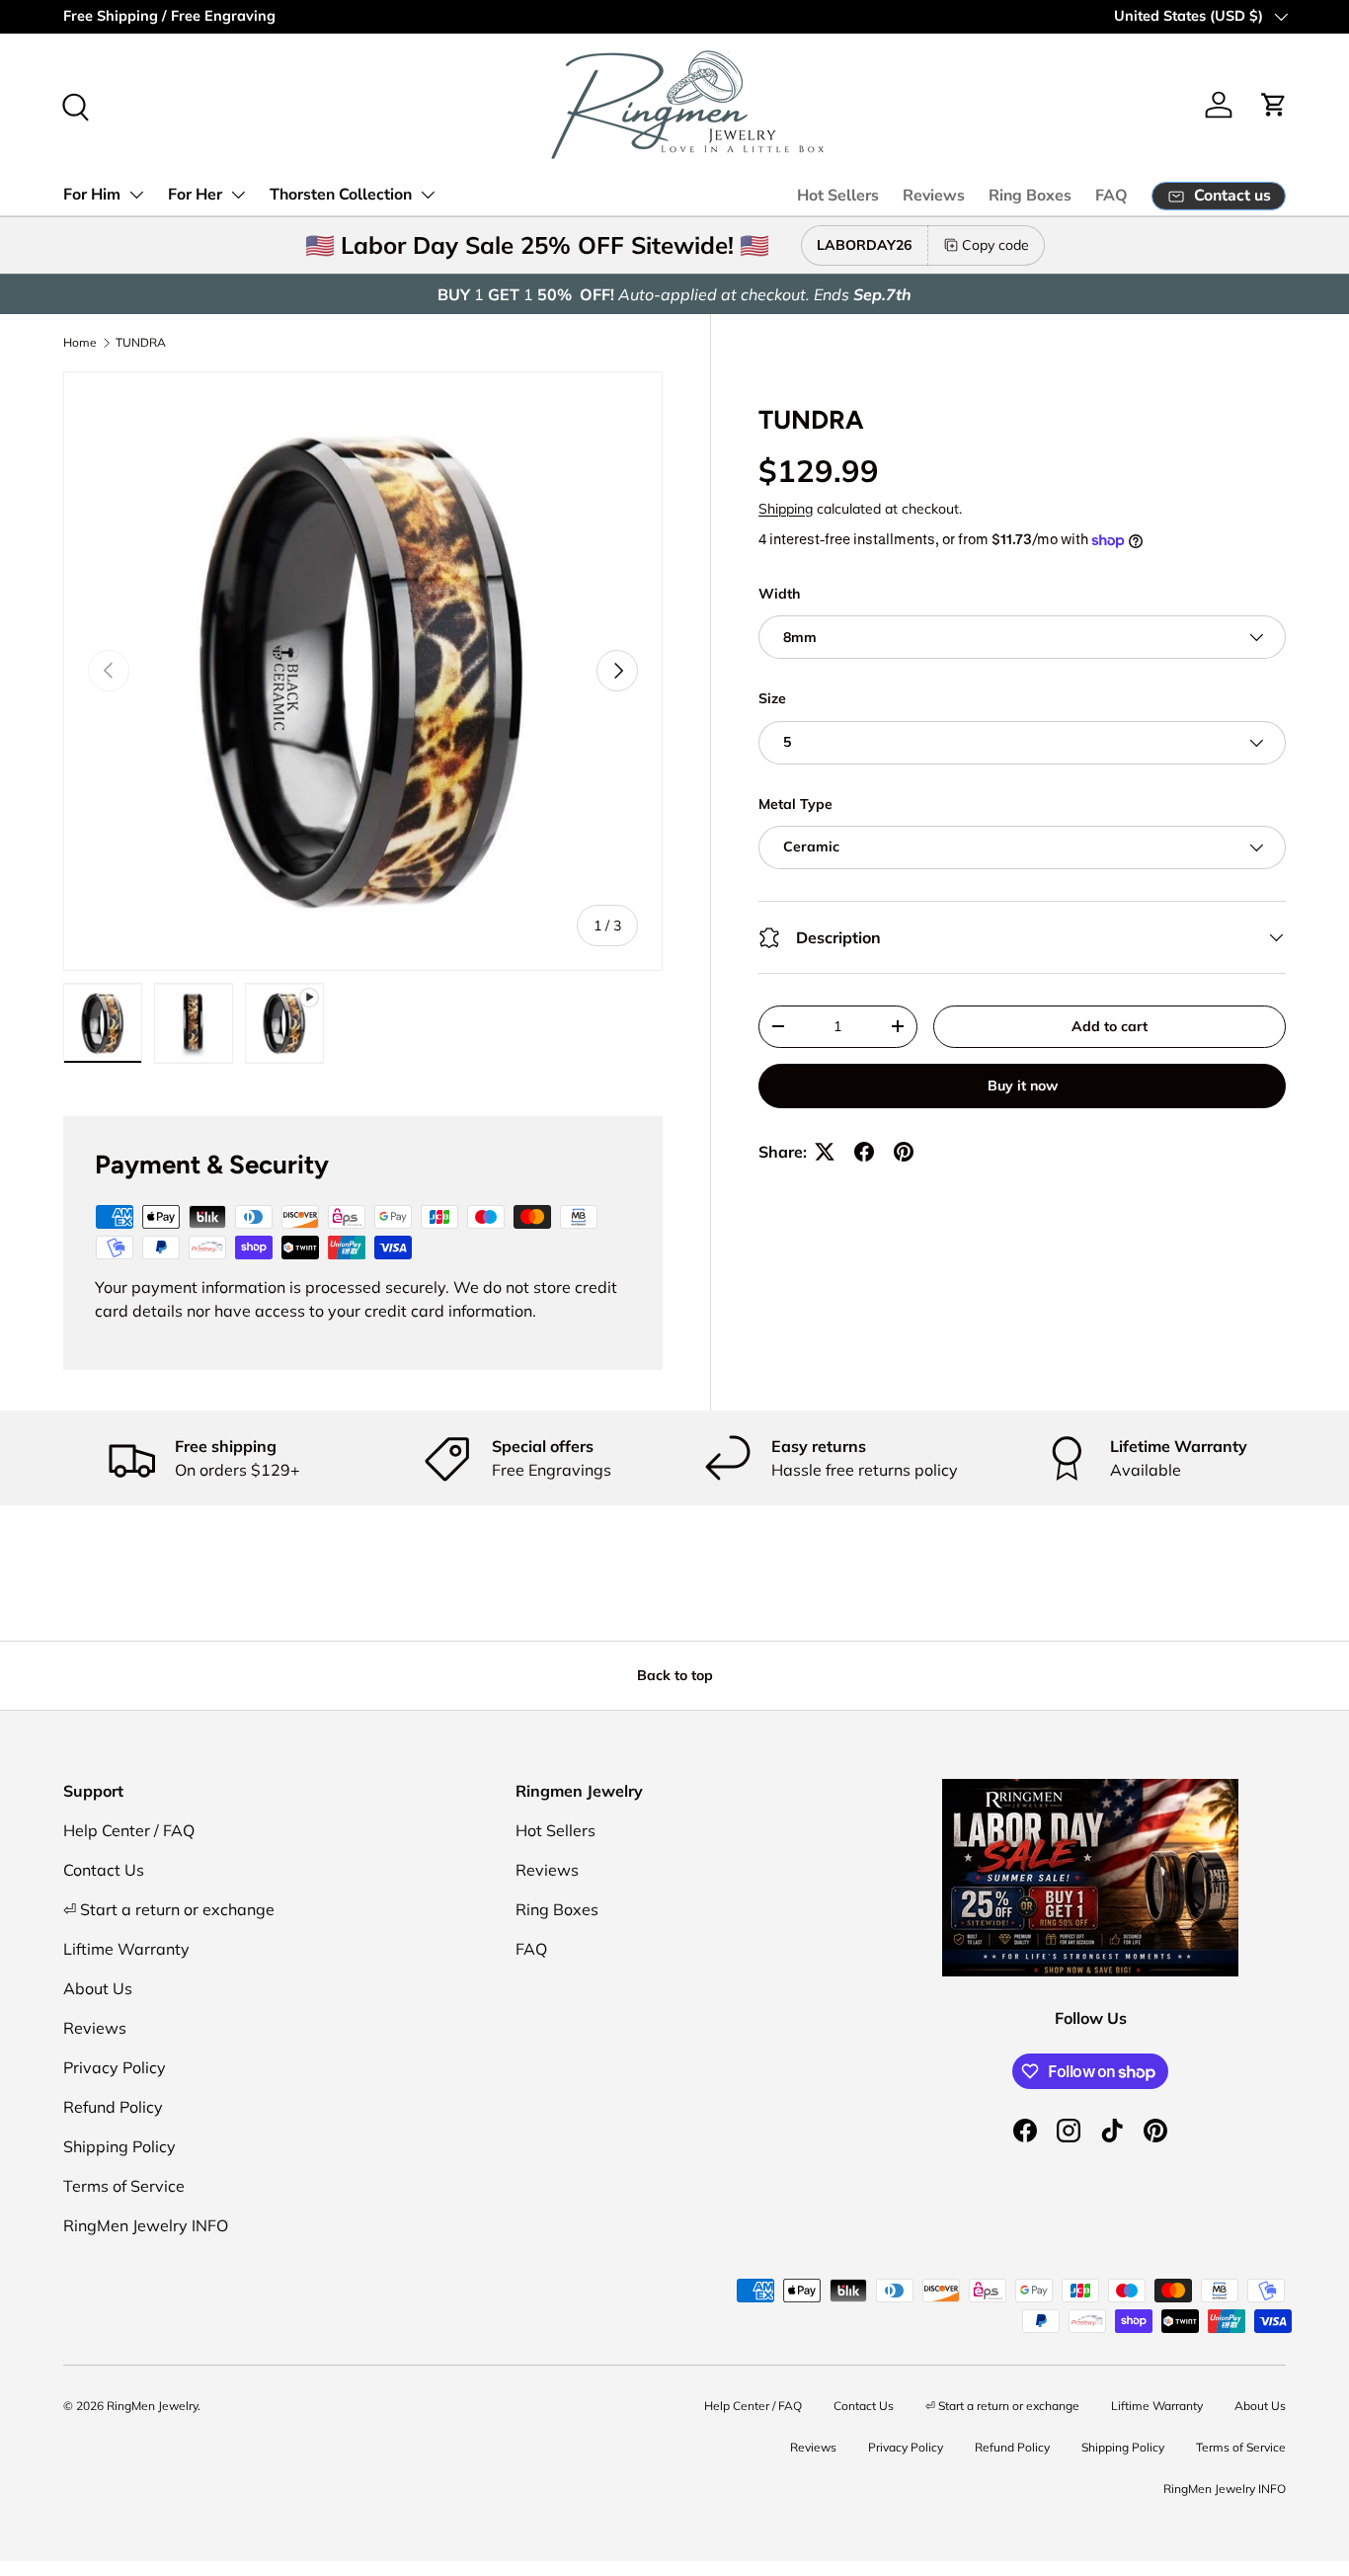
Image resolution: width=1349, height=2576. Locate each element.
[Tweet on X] (825, 1152)
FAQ (1111, 196)
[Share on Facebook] (864, 1152)
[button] (1274, 105)
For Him (92, 195)
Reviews (934, 196)
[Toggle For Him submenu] (136, 195)
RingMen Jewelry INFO (146, 2225)
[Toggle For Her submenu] (238, 195)
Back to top (675, 1675)
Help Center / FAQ (129, 1830)
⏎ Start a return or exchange (169, 1909)
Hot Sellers (838, 196)
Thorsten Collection (341, 195)
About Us (98, 1988)
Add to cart (1110, 1026)
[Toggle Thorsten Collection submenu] (428, 195)
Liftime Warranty (126, 1949)
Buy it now (1023, 1086)
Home (80, 342)
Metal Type (795, 804)
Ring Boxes (1030, 196)
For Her (195, 195)
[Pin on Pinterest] (904, 1152)
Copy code (995, 245)
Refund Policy (113, 2107)
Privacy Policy (115, 2067)
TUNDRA (141, 342)
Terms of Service (124, 2186)
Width (779, 594)
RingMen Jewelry (152, 2406)
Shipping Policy (119, 2146)
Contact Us (104, 1870)
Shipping (786, 509)
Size (772, 698)
